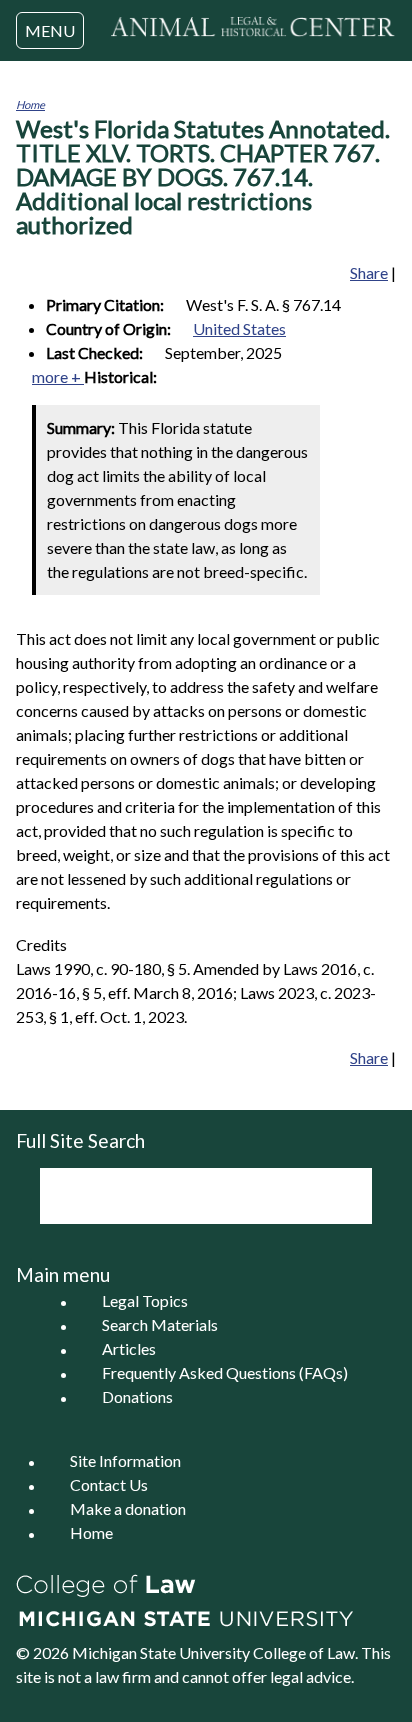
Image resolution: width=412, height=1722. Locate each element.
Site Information (125, 1461)
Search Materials (160, 1325)
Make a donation (128, 1509)
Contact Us (109, 1485)
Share (369, 272)
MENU (50, 30)
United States (239, 328)
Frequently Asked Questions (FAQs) (225, 1373)
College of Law (304, 1652)
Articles (129, 1349)
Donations (137, 1397)
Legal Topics (145, 1301)
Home (30, 104)
